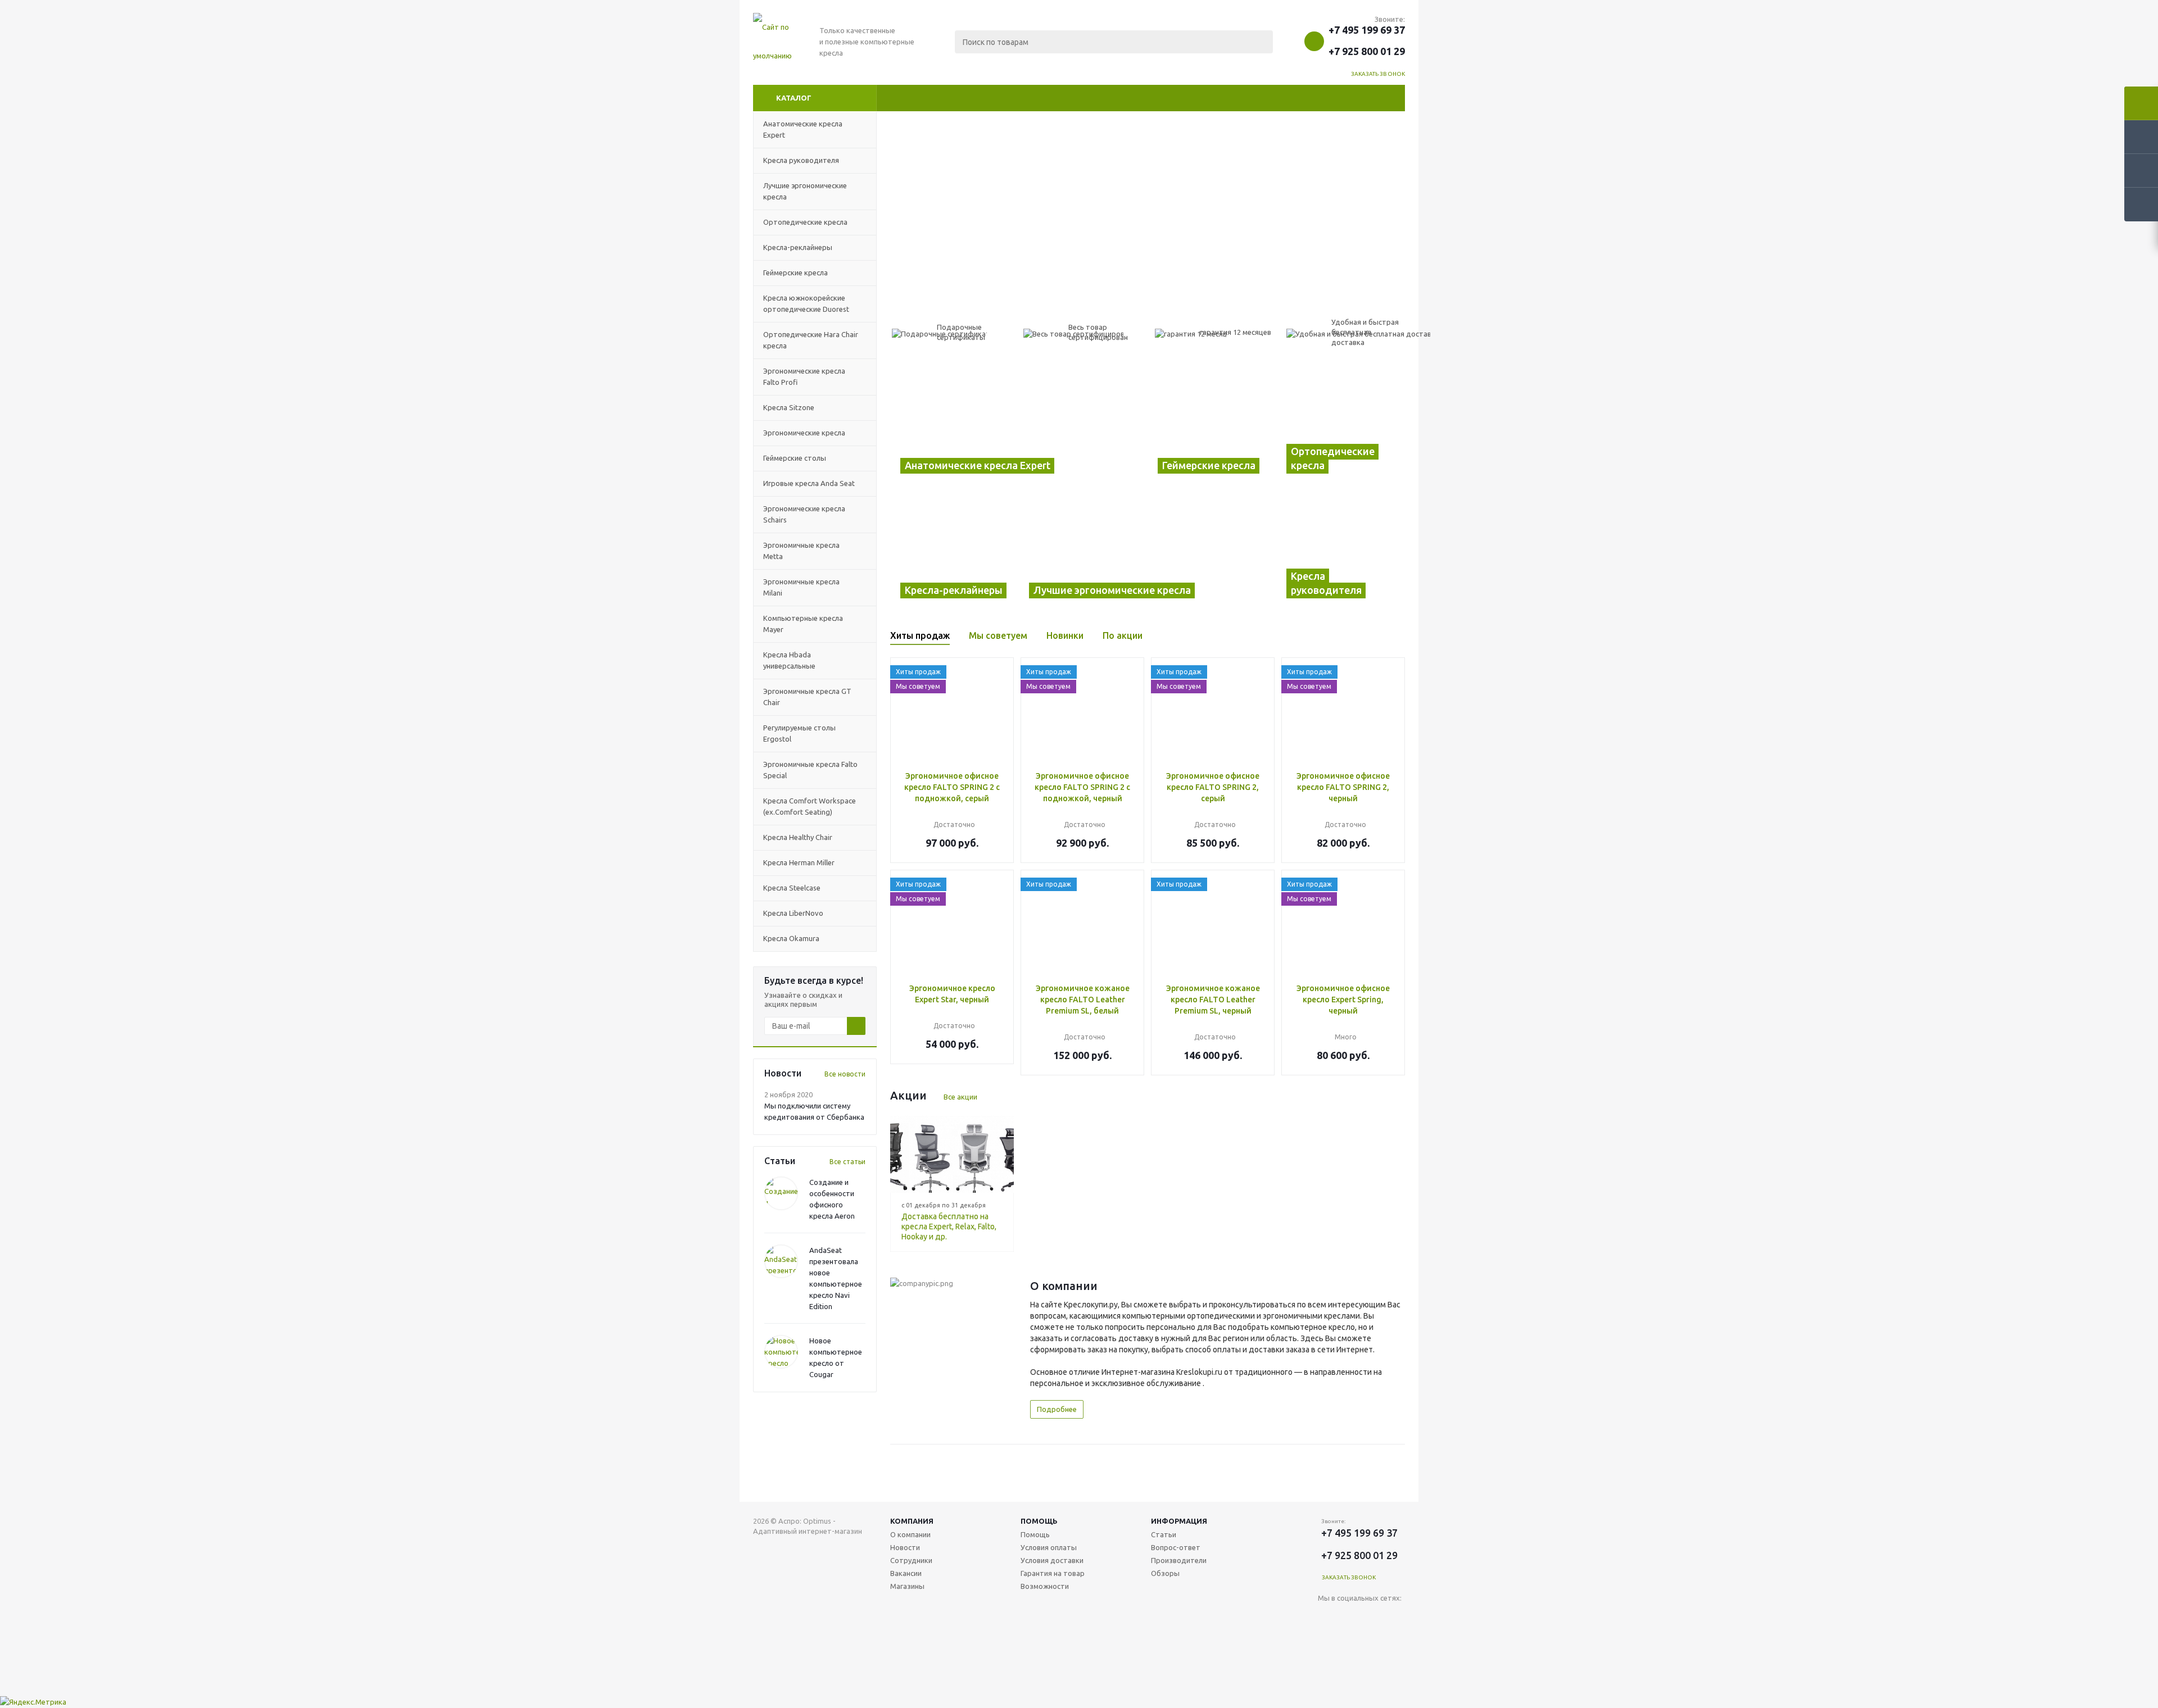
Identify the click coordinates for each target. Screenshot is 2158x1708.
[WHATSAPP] (1350, 1663)
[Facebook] (1373, 1617)
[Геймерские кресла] (1212, 424)
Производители (1179, 1560)
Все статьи (847, 1162)
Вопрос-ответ (1176, 1547)
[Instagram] (1327, 1640)
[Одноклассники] (1350, 1617)
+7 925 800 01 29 (1367, 51)
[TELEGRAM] (1396, 1640)
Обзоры (1165, 1573)
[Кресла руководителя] (1341, 549)
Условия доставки (1052, 1560)
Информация (1179, 1521)
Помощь (1039, 1521)
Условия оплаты (1049, 1547)
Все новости (845, 1074)
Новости (905, 1547)
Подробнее (1057, 1409)
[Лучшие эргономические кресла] (1148, 549)
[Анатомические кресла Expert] (1019, 424)
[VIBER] (1327, 1663)
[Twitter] (1396, 1617)
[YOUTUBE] (1373, 1640)
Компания (912, 1521)
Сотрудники (911, 1560)
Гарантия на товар (1053, 1573)
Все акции (960, 1097)
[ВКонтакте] (1327, 1617)
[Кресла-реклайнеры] (955, 549)
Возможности (1045, 1586)
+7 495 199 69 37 (1367, 30)
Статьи (1164, 1534)
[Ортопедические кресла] (1341, 424)
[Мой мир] (1350, 1640)
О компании (910, 1534)
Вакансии (906, 1573)
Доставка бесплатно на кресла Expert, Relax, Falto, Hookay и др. (949, 1227)
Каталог (794, 98)
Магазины (907, 1586)
